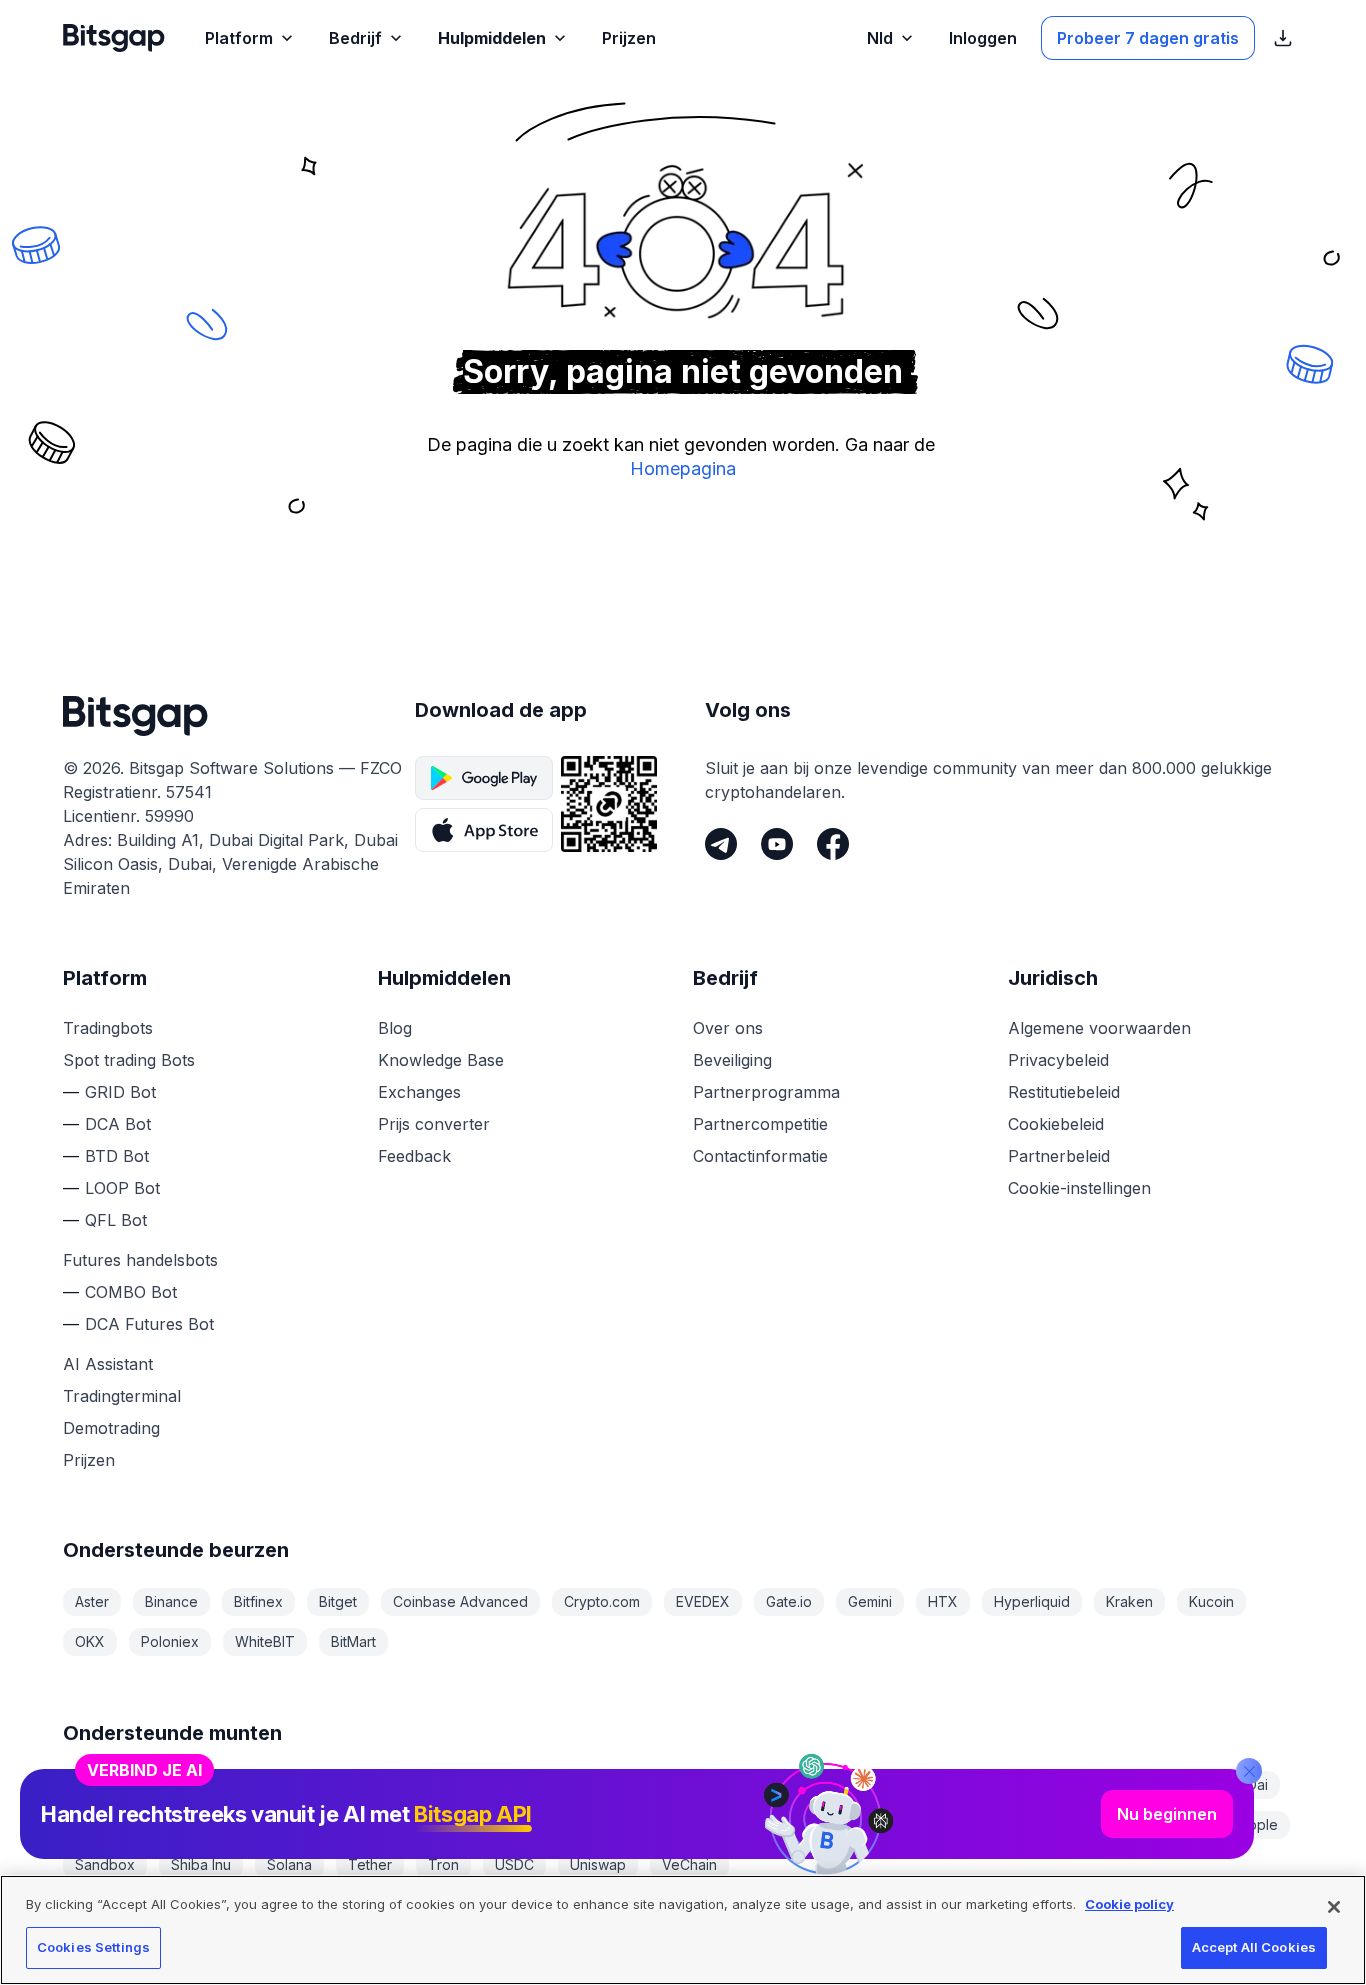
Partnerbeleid (1059, 1156)
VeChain (689, 1864)
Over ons (728, 1028)
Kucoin (1211, 1601)
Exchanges (419, 1092)
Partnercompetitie (760, 1124)
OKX (90, 1641)
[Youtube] (777, 844)
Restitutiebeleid (1064, 1092)
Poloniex (170, 1641)
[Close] (1249, 1771)
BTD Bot (117, 1156)
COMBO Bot (131, 1292)
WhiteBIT (265, 1641)
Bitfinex (258, 1601)
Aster (92, 1601)
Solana (289, 1864)
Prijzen (89, 1460)
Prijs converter (434, 1124)
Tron (443, 1864)
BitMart (353, 1641)
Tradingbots (108, 1028)
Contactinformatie (760, 1156)
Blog (395, 1028)
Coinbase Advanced (460, 1601)
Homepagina (683, 468)
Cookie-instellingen (1079, 1188)
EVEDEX (703, 1601)
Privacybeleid (1058, 1060)
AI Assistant (108, 1364)
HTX (943, 1601)
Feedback (414, 1156)
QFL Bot (116, 1220)
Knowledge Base (441, 1060)
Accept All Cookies (1254, 1947)
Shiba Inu (201, 1864)
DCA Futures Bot (149, 1324)
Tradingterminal (122, 1396)
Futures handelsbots (140, 1260)
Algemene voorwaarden (1099, 1028)
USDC (514, 1864)
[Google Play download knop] (484, 778)
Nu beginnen (1167, 1814)
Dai (1257, 1784)
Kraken (1129, 1601)
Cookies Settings (93, 1947)
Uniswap (598, 1864)
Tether (370, 1864)
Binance (171, 1601)
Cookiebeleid (1056, 1124)
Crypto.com (602, 1601)
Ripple (1257, 1824)
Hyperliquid (1032, 1601)
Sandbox (105, 1864)
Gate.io (789, 1601)
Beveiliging (732, 1060)
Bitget (338, 1601)
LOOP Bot (122, 1188)
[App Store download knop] (484, 830)
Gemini (870, 1601)
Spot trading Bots (129, 1060)
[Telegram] (721, 844)
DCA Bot (118, 1124)
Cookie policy (1129, 1904)
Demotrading (111, 1428)
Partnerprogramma (766, 1092)
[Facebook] (833, 844)
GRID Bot (120, 1092)
